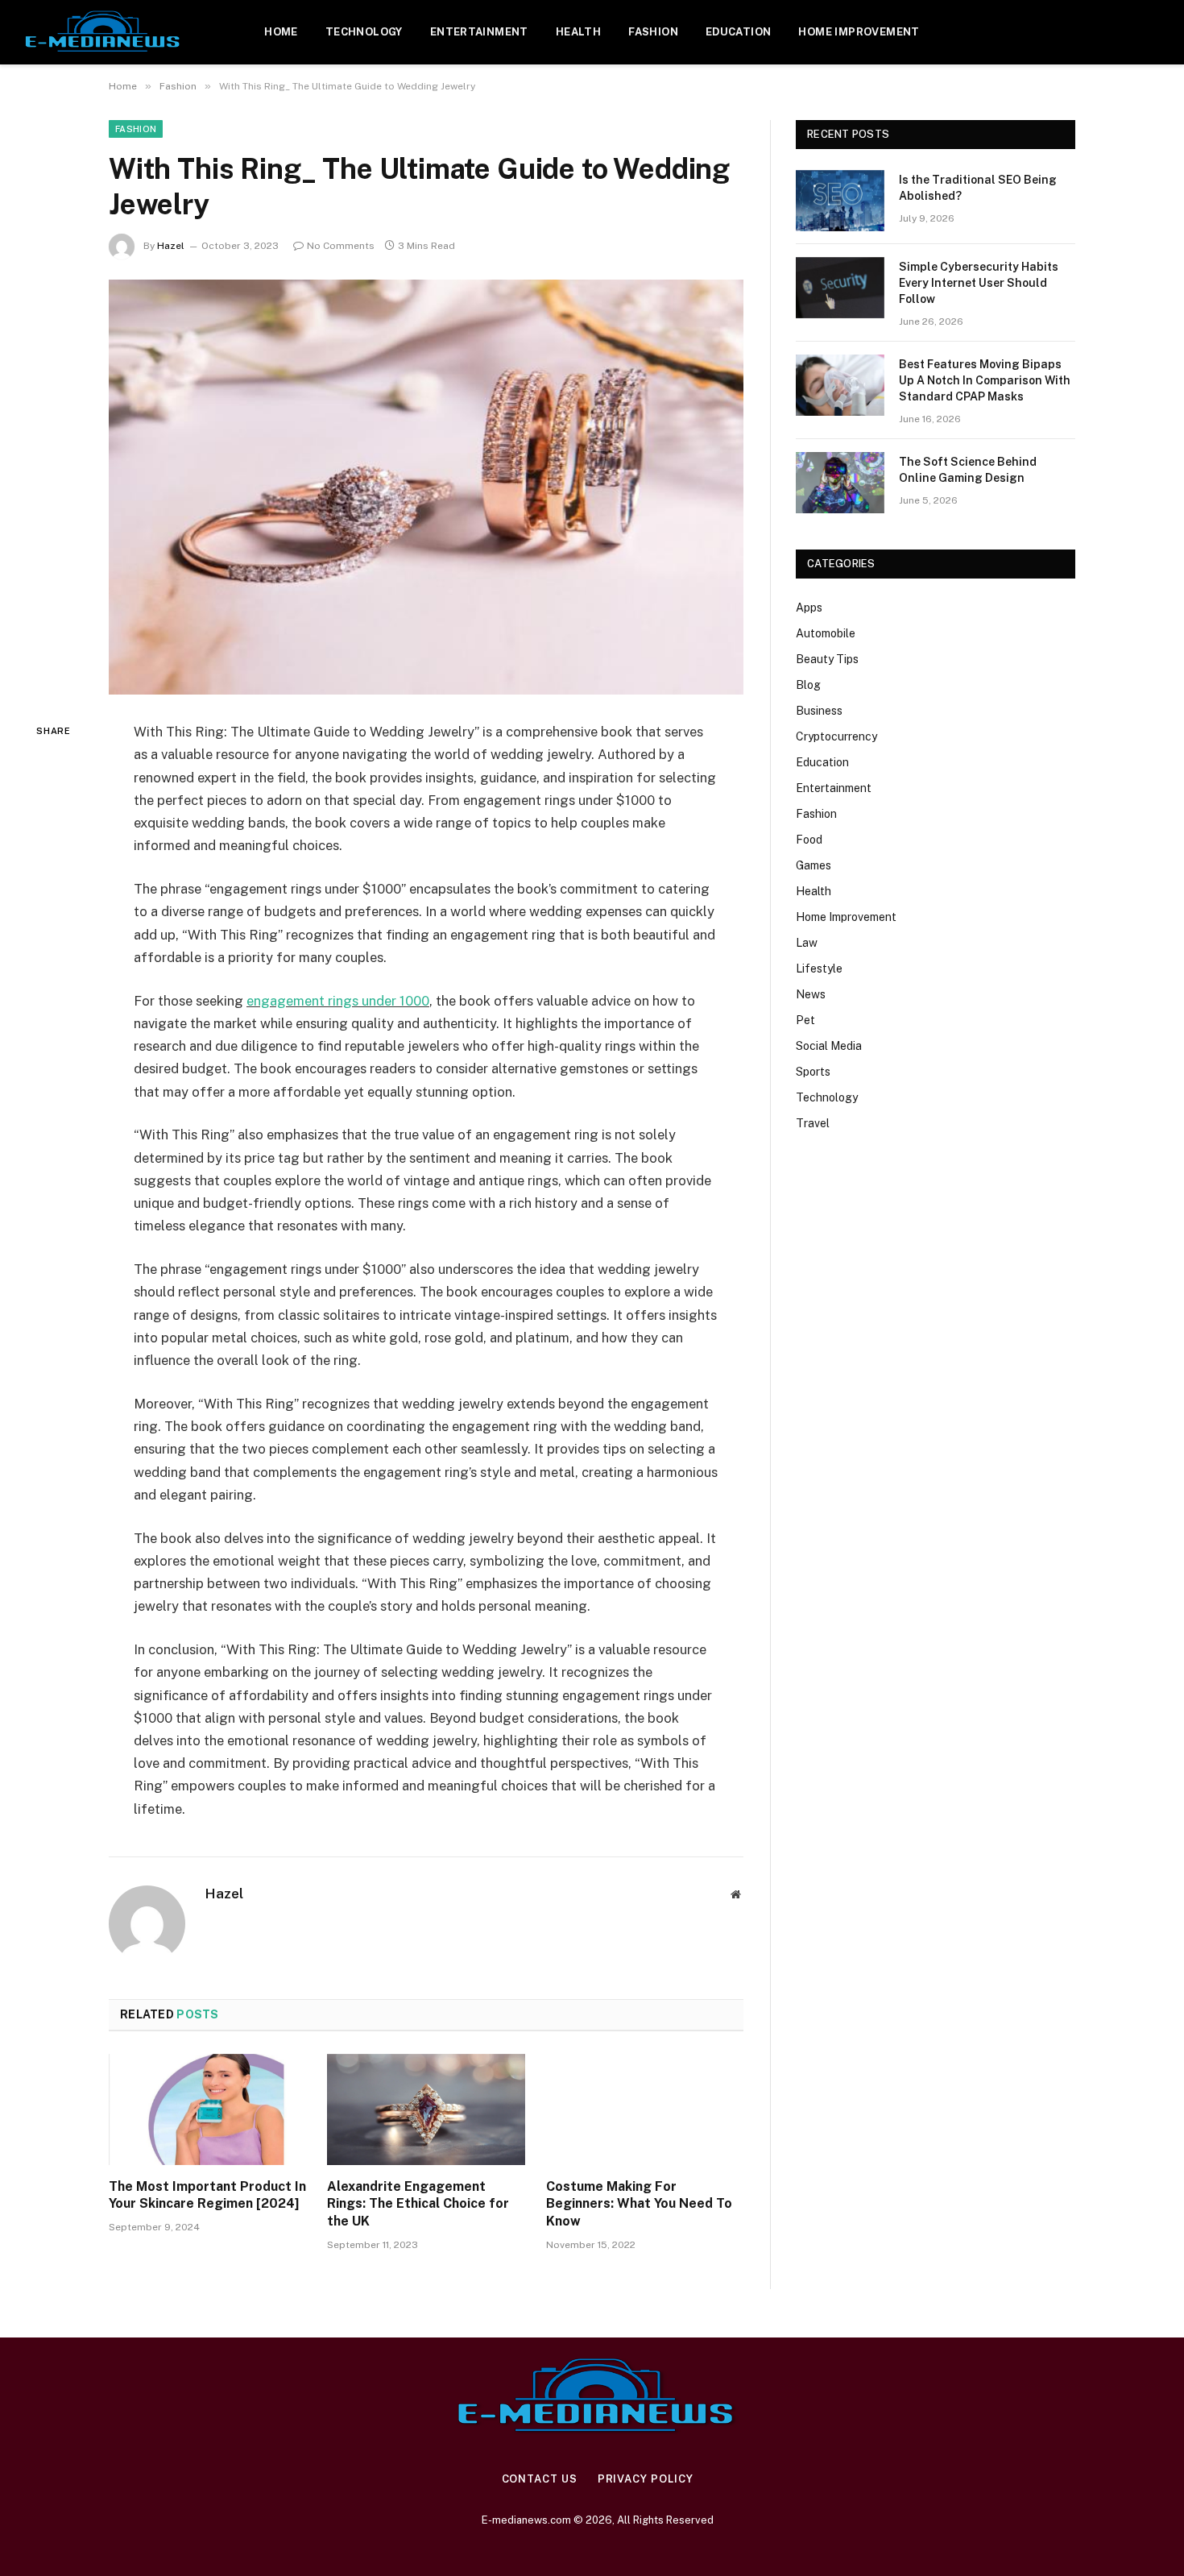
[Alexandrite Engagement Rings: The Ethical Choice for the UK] (426, 2109)
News (811, 994)
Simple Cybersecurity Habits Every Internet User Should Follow (979, 283)
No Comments (341, 246)
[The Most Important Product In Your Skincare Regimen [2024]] (207, 2109)
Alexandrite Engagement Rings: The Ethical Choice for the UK (418, 2204)
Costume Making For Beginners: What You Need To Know (639, 2204)
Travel (813, 1123)
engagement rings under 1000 (338, 1001)
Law (807, 943)
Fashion (653, 32)
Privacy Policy (646, 2479)
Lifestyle (819, 969)
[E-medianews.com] (103, 32)
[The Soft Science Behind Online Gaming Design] (840, 483)
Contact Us (540, 2479)
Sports (813, 1072)
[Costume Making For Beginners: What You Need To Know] (645, 2109)
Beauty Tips (827, 659)
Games (813, 865)
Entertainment (479, 32)
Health (578, 32)
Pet (805, 1020)
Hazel (171, 246)
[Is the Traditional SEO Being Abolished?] (840, 201)
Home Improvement (859, 32)
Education (739, 32)
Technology (364, 32)
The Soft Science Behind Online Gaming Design (968, 470)
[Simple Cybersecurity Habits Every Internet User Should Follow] (840, 288)
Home (281, 32)
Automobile (826, 633)
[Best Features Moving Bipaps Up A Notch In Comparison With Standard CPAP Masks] (840, 385)
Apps (809, 608)
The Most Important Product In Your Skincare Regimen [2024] (207, 2195)
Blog (808, 685)
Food (809, 840)
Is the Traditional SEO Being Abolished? (978, 188)
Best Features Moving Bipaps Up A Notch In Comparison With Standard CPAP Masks (985, 380)
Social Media (829, 1046)
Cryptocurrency (836, 736)
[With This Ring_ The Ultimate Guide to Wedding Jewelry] (426, 487)
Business (819, 711)
